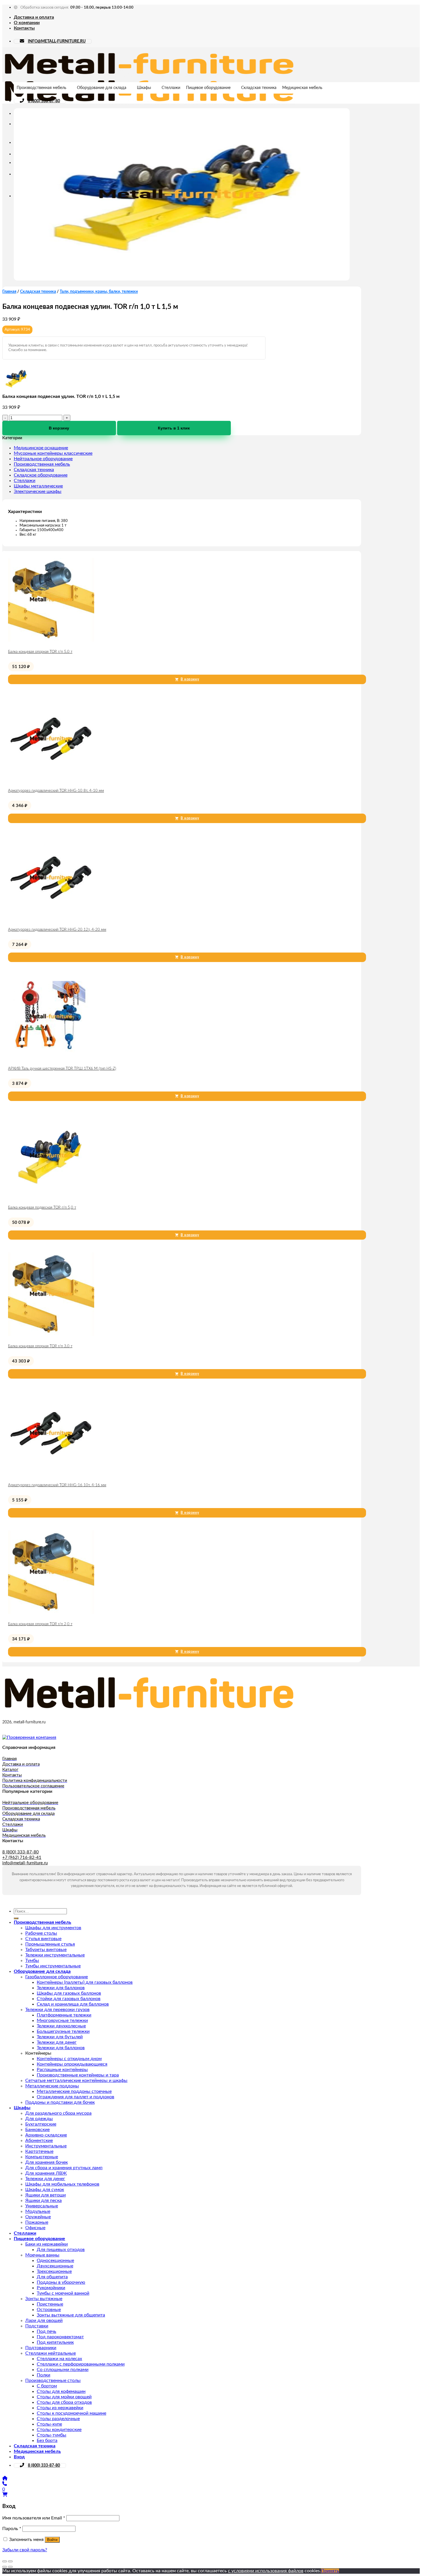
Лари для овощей (44, 2320)
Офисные (35, 2228)
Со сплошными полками (63, 2370)
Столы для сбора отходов (64, 2402)
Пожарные (37, 2222)
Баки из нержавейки (47, 2244)
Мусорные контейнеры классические (53, 453)
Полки (43, 2375)
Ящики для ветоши (46, 2195)
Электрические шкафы (38, 491)
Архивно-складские (46, 2135)
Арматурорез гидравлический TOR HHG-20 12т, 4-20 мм (57, 930)
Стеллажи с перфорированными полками (81, 2364)
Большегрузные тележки (63, 2031)
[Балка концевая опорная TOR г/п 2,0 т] (51, 1614)
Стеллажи (171, 88)
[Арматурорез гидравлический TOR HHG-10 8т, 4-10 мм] (51, 780)
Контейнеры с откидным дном (69, 2059)
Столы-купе (49, 2424)
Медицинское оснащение (41, 448)
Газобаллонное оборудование (57, 1977)
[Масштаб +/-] (10, 2561)
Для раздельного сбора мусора (58, 2113)
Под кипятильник (55, 2342)
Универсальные (42, 2206)
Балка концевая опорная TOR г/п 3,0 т (40, 1346)
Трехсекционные (54, 2271)
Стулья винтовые (43, 1939)
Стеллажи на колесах (59, 2359)
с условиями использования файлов (266, 2571)
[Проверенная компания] (29, 1737)
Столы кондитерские (59, 2430)
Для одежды (39, 2119)
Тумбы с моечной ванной (63, 2293)
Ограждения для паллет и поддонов (76, 2097)
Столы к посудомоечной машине (71, 2413)
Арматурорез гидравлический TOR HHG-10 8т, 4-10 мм (56, 791)
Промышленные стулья (50, 1944)
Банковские (37, 2130)
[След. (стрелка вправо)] (10, 2567)
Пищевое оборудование (208, 88)
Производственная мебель (41, 88)
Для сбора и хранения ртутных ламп (64, 2168)
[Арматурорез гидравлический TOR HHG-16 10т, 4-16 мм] (51, 1475)
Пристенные (50, 2304)
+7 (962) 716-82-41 (22, 1858)
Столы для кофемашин (61, 2391)
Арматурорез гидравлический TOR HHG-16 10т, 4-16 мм (57, 1485)
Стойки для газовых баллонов (69, 1999)
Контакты (24, 28)
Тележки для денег (57, 2042)
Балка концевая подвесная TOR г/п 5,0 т (42, 1208)
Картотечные (39, 2151)
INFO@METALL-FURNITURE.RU (57, 41)
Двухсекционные (55, 2266)
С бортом (47, 2386)
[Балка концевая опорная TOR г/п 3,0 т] (51, 1336)
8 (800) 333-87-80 (44, 101)
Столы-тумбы (52, 2435)
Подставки (37, 2326)
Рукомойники (51, 2288)
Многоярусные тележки (62, 2020)
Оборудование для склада (102, 88)
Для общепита (52, 2277)
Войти (52, 2540)
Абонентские (39, 2140)
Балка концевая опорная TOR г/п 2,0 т (40, 1624)
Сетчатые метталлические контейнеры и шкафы (76, 2080)
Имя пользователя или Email (34, 2518)
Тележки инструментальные (55, 1955)
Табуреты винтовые (46, 1950)
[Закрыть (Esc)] (5, 2561)
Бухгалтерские (41, 2124)
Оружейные (38, 2217)
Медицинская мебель (302, 88)
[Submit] (16, 1918)
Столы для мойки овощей (64, 2397)
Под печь (47, 2331)
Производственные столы (53, 2380)
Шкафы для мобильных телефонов (62, 2184)
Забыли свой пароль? (25, 2550)
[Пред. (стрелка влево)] (5, 2567)
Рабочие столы (41, 1933)
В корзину (59, 428)
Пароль (12, 2529)
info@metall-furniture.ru (25, 1863)
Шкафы (144, 88)
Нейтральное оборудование (43, 459)
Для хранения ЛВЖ (46, 2173)
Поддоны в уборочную (61, 2282)
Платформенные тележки (64, 2015)
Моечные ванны (42, 2255)
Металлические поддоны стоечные (74, 2091)
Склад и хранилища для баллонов (73, 2004)
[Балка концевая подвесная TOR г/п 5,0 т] (51, 1197)
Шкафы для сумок (45, 2190)
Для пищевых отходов (61, 2250)
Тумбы (32, 1960)
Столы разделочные (58, 2419)
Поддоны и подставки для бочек (60, 2102)
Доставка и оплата (34, 17)
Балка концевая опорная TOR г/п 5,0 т (40, 652)
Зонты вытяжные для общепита (71, 2315)
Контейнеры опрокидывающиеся (72, 2064)
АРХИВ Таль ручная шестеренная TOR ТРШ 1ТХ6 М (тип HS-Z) (62, 1069)
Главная (9, 292)
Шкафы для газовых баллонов (69, 1993)
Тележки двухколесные (61, 2026)
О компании (27, 23)
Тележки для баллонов (61, 1988)
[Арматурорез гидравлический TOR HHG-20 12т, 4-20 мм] (51, 919)
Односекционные (55, 2260)
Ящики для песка (43, 2200)
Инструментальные (46, 2146)
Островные (49, 2310)
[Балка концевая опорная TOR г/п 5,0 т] (51, 641)
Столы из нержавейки (60, 2408)
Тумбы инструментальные (53, 1966)
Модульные (38, 2211)
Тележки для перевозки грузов (57, 2010)
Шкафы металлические (38, 486)
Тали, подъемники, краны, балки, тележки (99, 292)
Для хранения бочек (47, 2162)
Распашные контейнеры (62, 2070)
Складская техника (259, 88)
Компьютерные (42, 2157)
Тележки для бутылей (60, 2037)
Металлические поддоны (52, 2086)
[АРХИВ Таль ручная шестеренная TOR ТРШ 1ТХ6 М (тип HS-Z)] (51, 1058)
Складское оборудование (41, 475)
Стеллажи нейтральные (51, 2353)
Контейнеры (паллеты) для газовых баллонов (85, 1982)
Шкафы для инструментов (53, 1928)
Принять (330, 2571)
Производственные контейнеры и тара (78, 2075)
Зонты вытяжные (44, 2299)
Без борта (47, 2440)
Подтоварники (41, 2348)
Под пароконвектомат (60, 2337)
